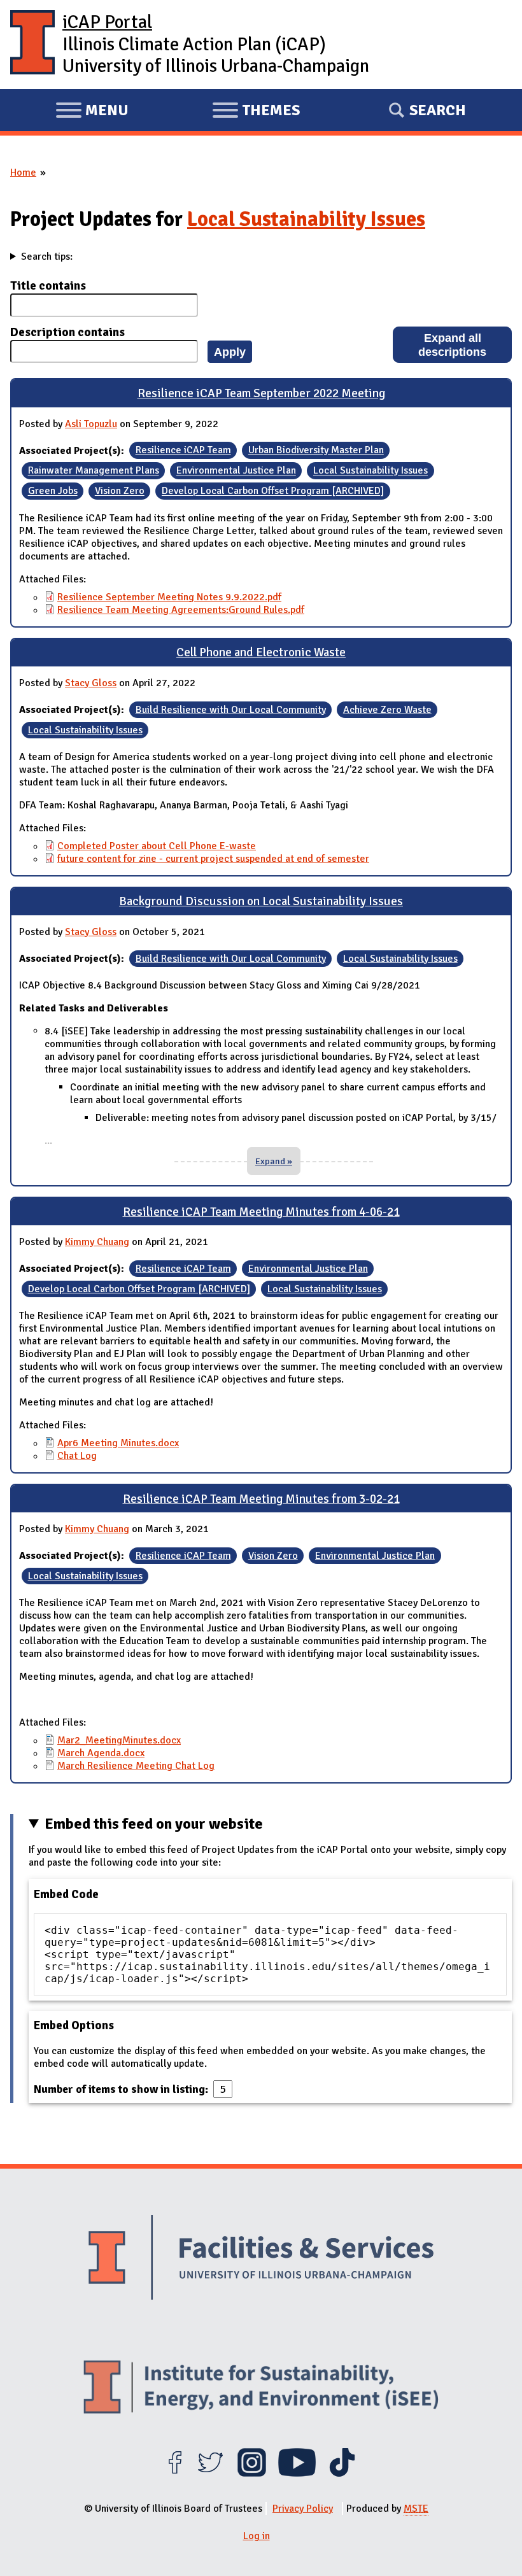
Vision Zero (120, 491)
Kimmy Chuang (97, 1242)
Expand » (274, 1161)
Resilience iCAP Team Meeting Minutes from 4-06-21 (261, 1212)
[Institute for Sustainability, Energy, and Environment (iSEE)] (261, 2389)
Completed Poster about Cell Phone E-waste (157, 846)
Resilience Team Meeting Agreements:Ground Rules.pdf (181, 610)
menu (92, 112)
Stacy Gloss (91, 683)
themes (256, 112)
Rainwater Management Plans (94, 471)
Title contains (48, 286)
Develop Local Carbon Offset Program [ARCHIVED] (273, 491)
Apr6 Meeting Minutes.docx (118, 1443)
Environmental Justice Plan (236, 471)
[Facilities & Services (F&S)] (261, 2259)
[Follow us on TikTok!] (342, 2474)
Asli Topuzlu (91, 424)
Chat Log (77, 1456)
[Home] (32, 45)
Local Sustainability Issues (306, 219)
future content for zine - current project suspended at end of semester (213, 859)
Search (438, 110)
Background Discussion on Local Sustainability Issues (261, 901)
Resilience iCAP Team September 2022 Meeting (261, 393)
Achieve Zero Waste (387, 710)
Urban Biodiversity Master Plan (316, 451)
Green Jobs (53, 491)
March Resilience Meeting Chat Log (136, 1766)
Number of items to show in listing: (122, 2089)
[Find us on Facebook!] (175, 2474)
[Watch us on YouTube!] (297, 2474)
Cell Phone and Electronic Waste (261, 652)
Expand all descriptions (452, 345)
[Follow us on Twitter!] (210, 2474)
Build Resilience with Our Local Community (231, 710)
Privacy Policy (303, 2509)
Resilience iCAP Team (183, 451)
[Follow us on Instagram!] (252, 2474)
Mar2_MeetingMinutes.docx (119, 1740)
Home (23, 172)
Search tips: (47, 257)
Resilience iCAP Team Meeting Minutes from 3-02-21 (261, 1499)
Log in (257, 2536)
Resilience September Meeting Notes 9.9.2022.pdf (169, 597)
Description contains (67, 332)
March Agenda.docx (101, 1753)
